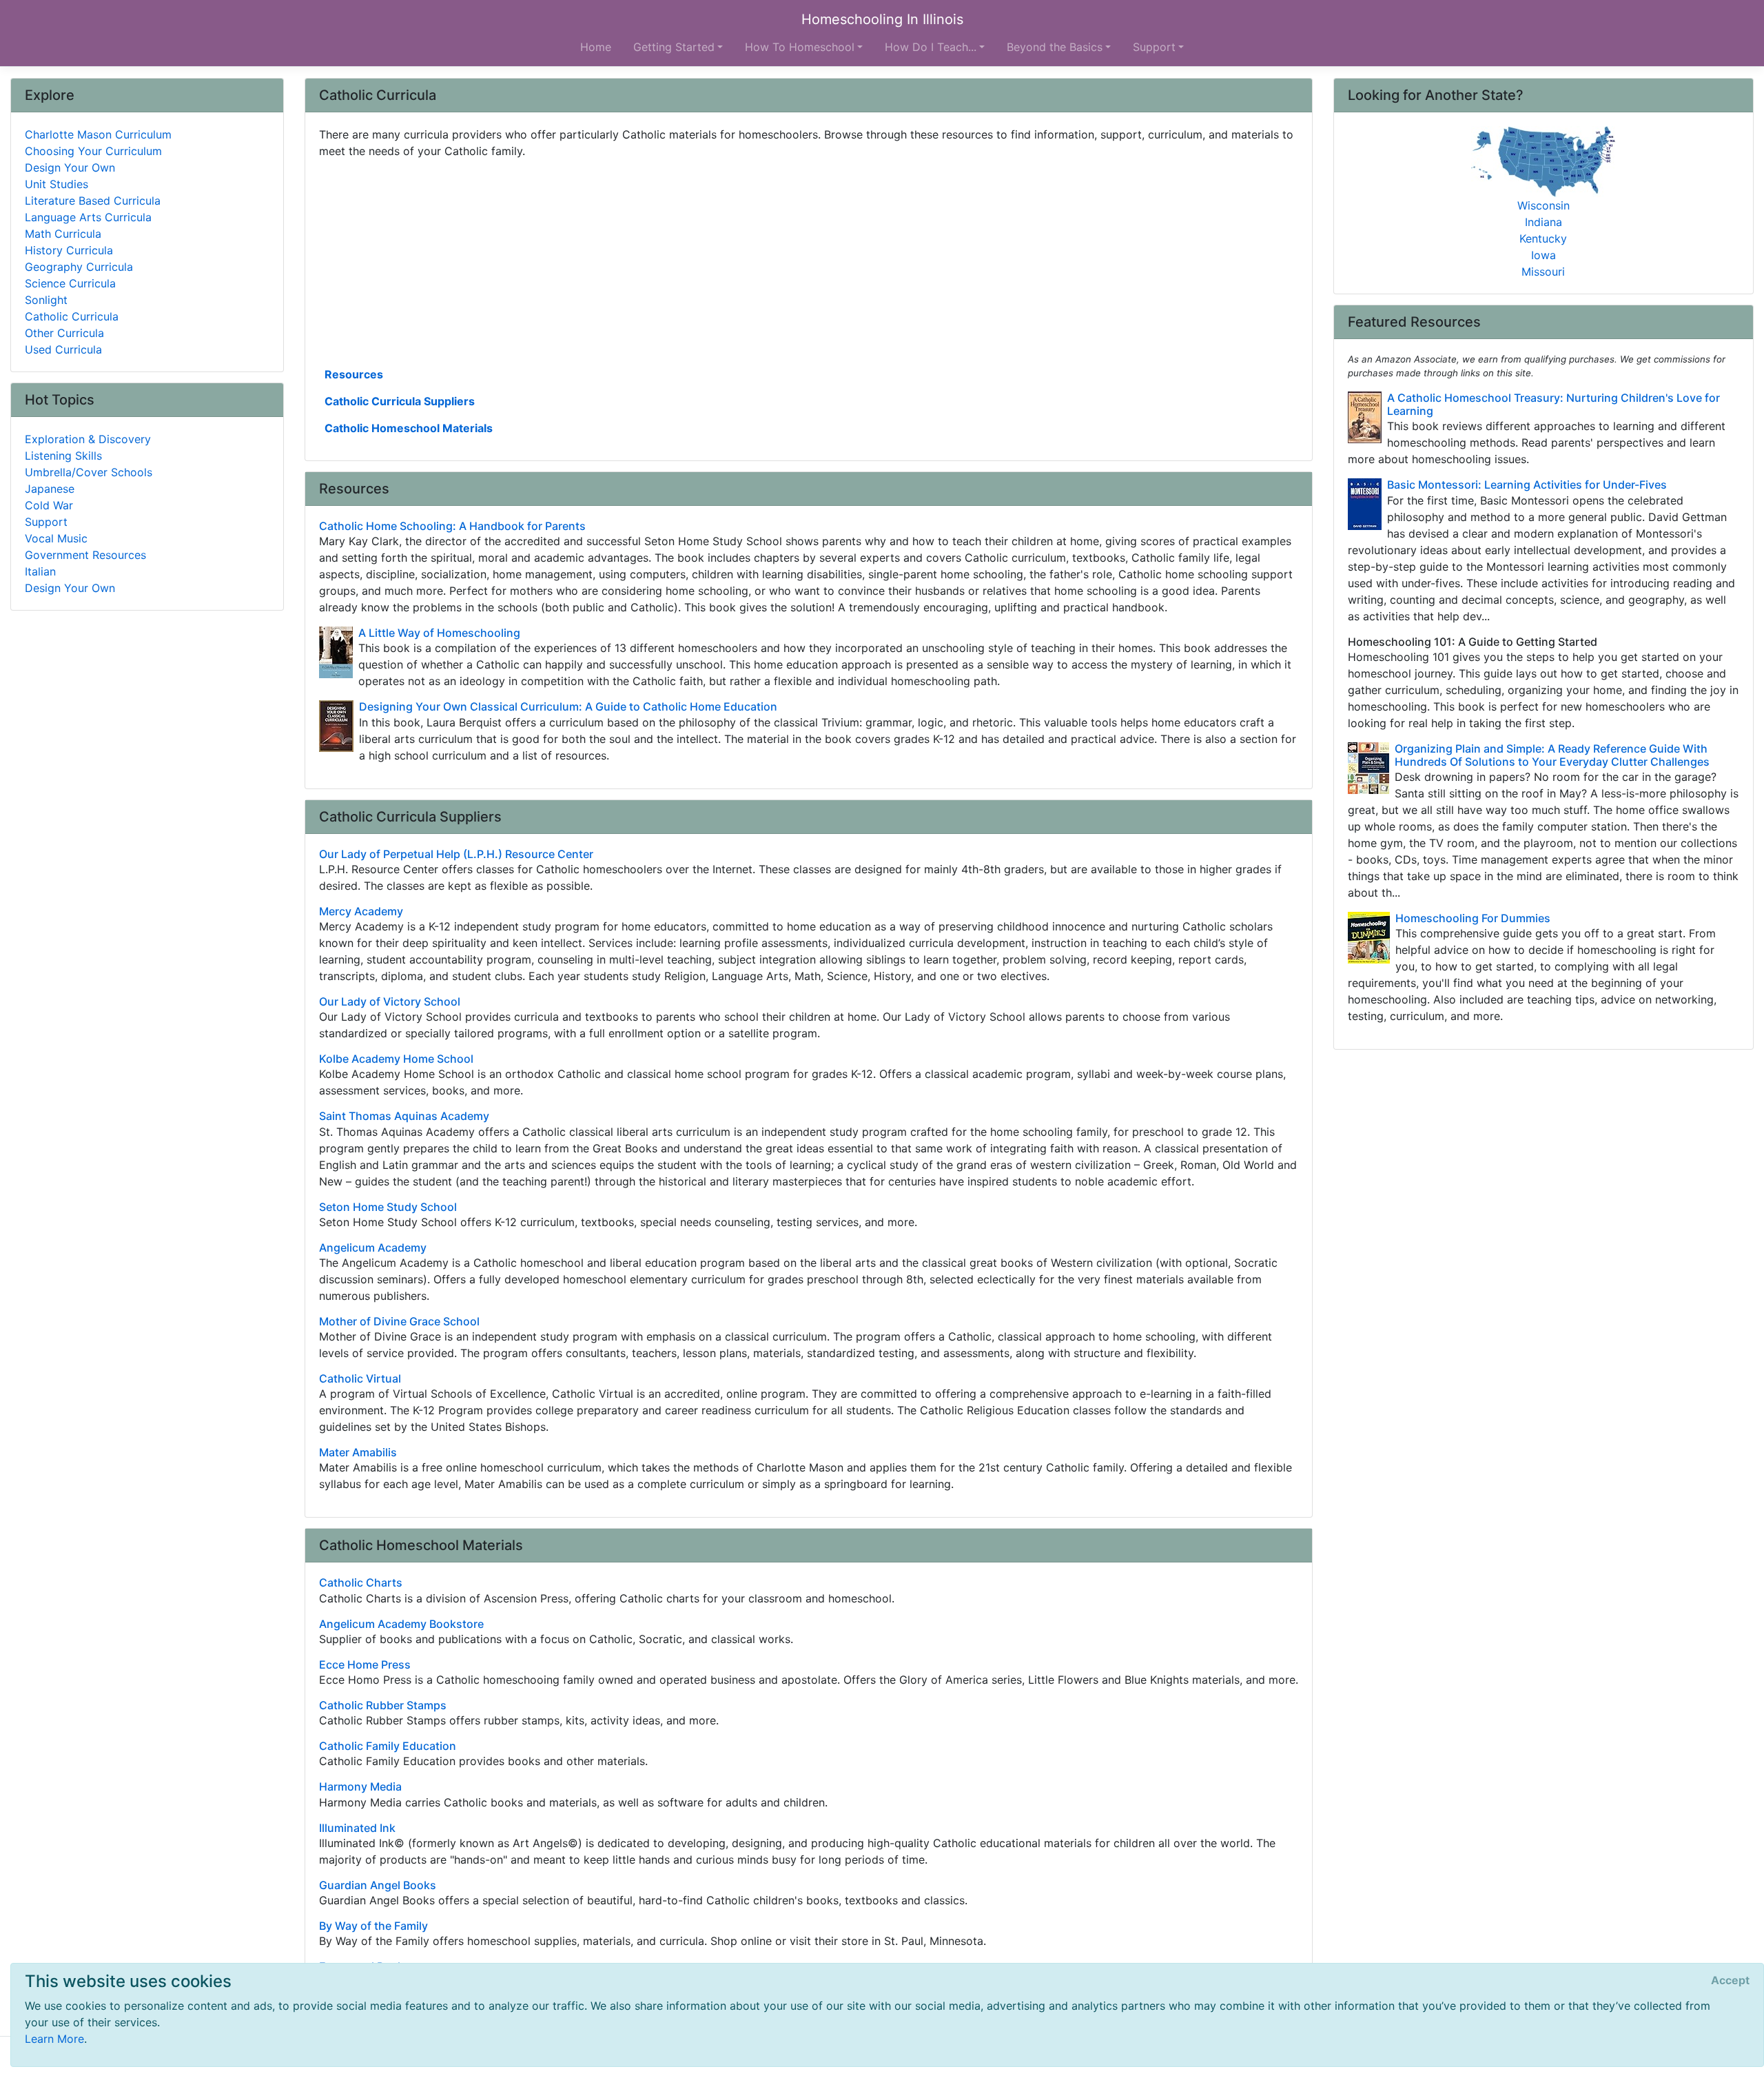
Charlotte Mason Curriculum (98, 134)
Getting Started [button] (674, 47)
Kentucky (1543, 238)
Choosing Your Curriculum (93, 151)
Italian (40, 571)
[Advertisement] (732, 261)
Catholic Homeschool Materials (409, 428)
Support (46, 522)
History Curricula (69, 250)
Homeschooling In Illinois (882, 19)
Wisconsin (1543, 205)
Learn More (54, 2039)
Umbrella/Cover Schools (89, 472)
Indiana (1543, 222)
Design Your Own (70, 167)
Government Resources (85, 555)
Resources (354, 374)
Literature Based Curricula (93, 201)
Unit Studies (57, 184)
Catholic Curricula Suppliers (400, 401)
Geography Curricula (79, 267)
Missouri (1543, 272)
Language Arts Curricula (88, 217)
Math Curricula (63, 234)
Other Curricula (64, 333)
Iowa (1543, 255)
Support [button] (1154, 47)
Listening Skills (63, 456)
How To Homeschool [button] (800, 47)
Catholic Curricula (72, 316)
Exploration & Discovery (88, 439)
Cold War (49, 505)
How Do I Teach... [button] (931, 47)
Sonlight (46, 300)
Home (596, 47)
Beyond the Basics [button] (1055, 47)
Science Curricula (70, 283)
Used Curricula (63, 349)
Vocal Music (56, 538)
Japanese (50, 489)
